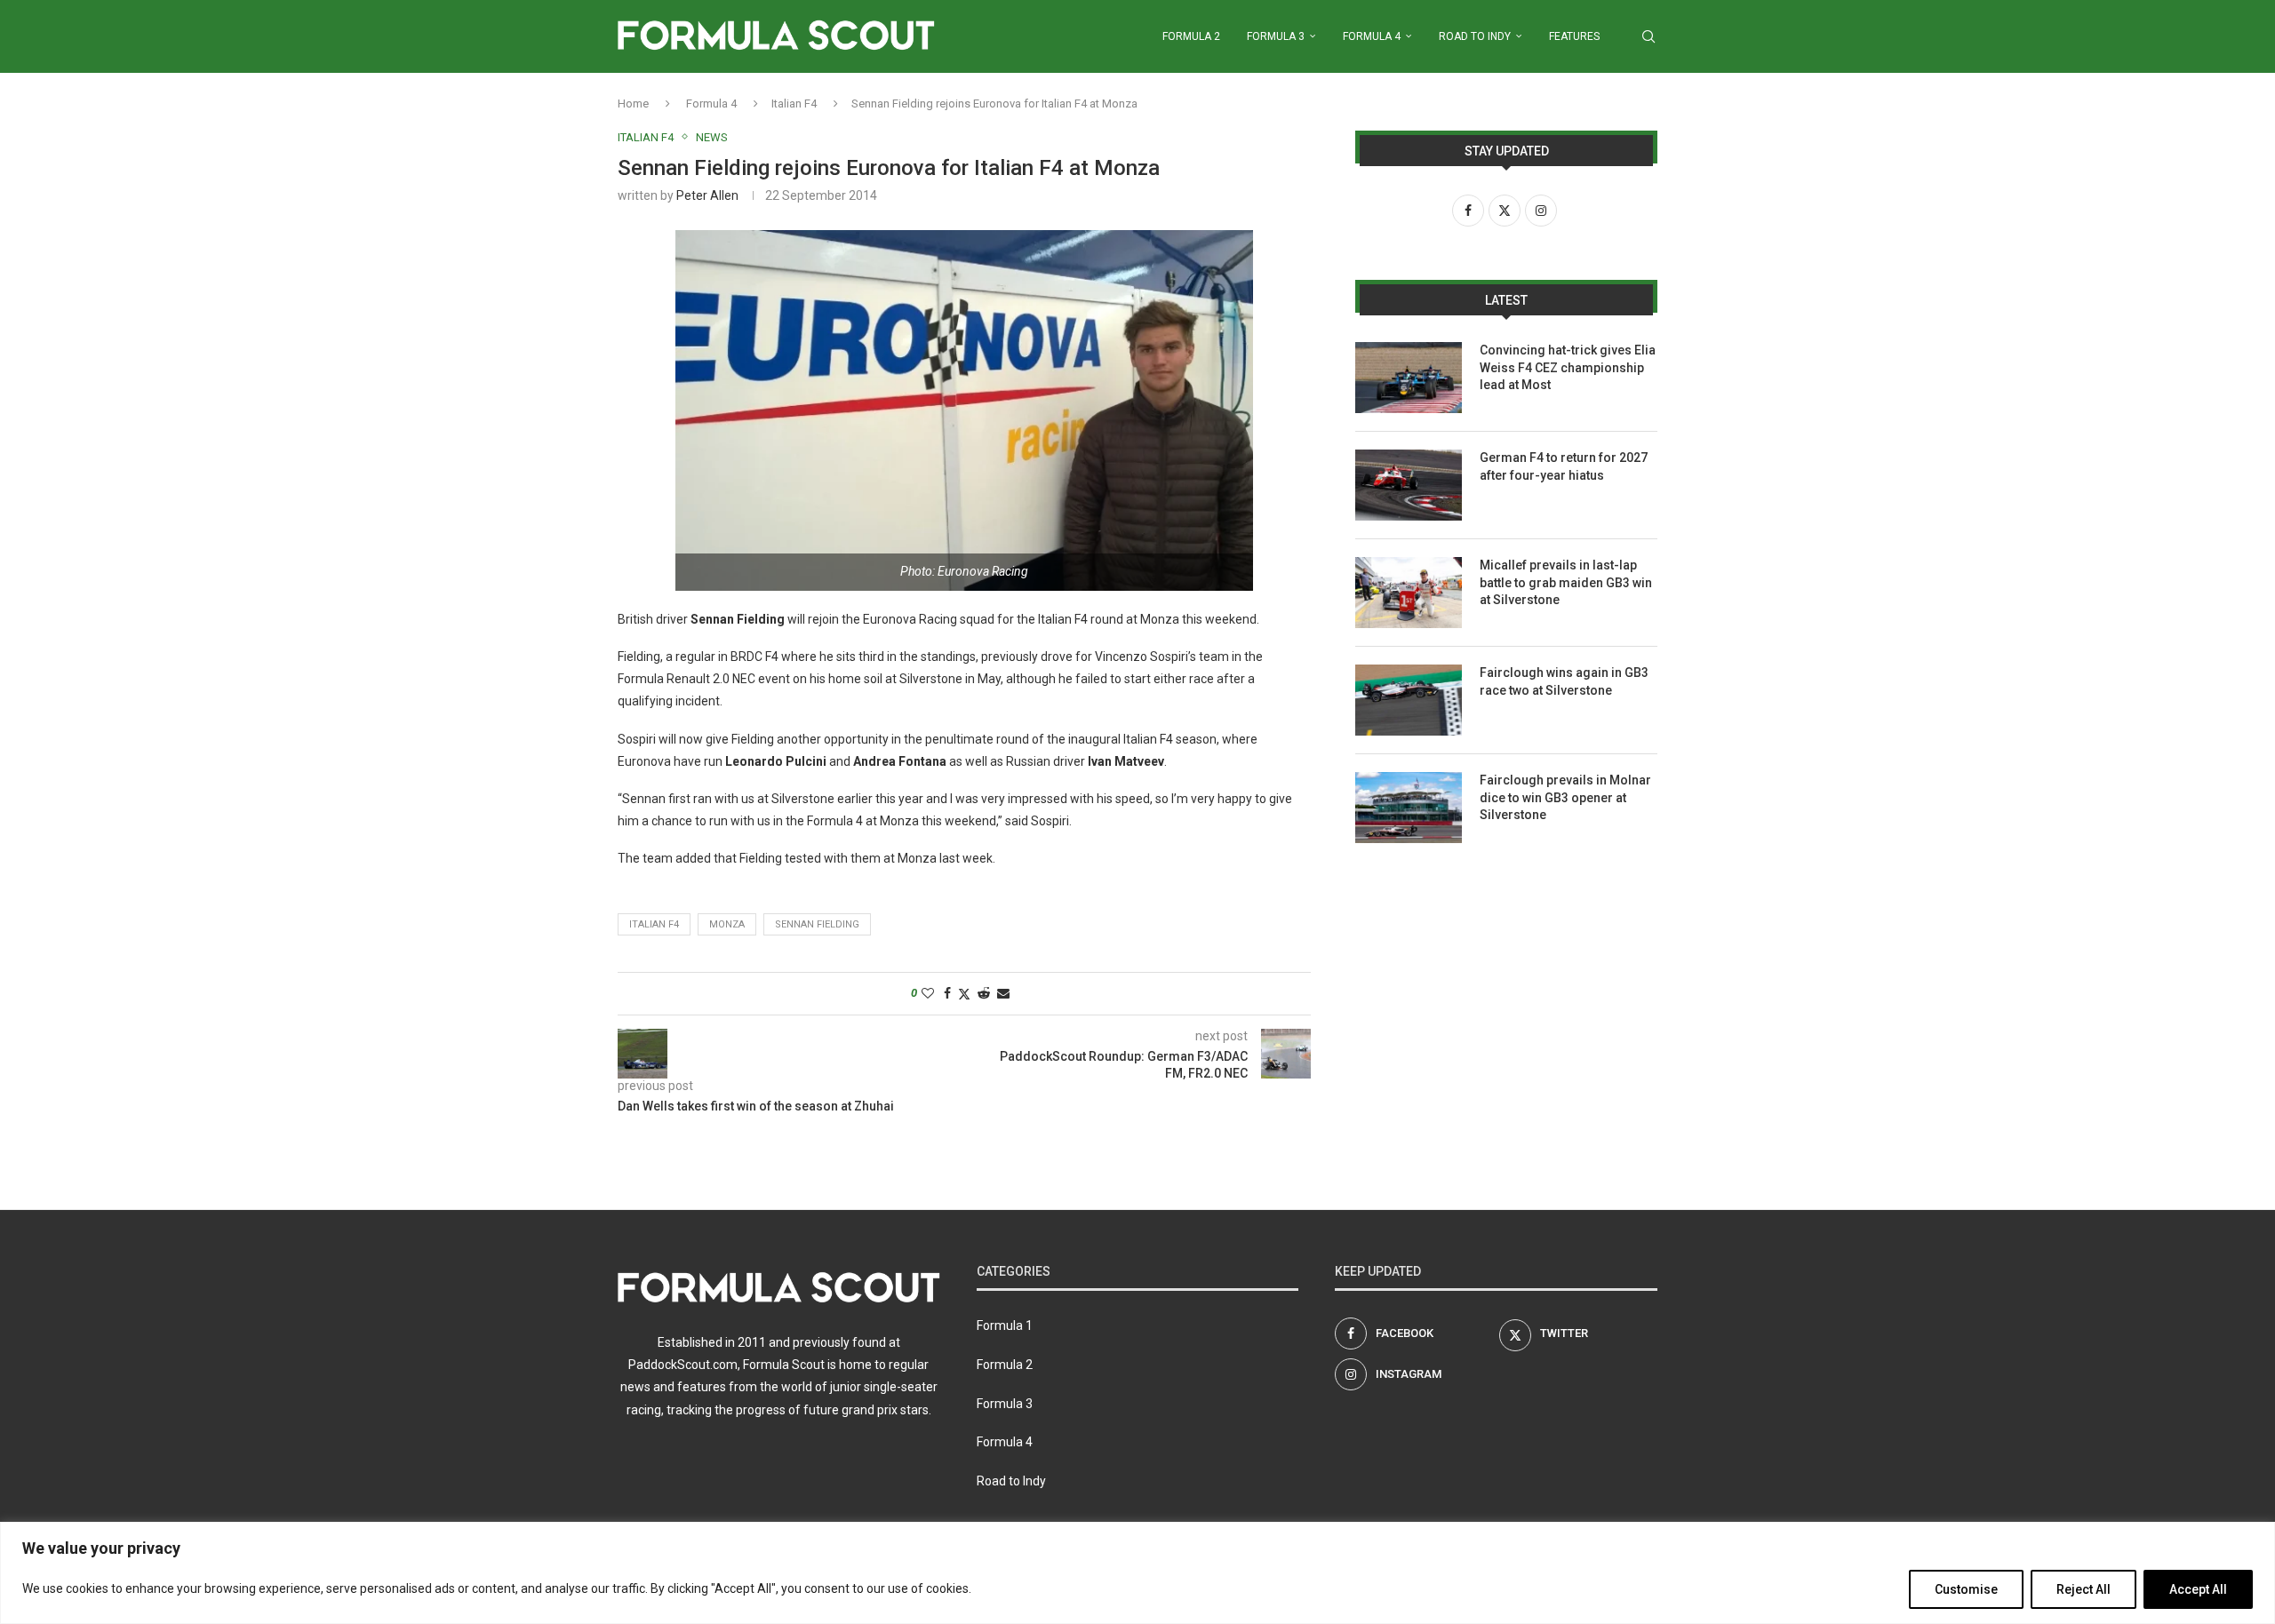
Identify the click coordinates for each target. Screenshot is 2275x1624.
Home (633, 103)
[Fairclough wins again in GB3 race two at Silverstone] (1409, 700)
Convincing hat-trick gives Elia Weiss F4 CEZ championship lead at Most (1568, 367)
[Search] (1648, 36)
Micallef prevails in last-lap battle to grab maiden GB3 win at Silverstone (1566, 582)
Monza (727, 924)
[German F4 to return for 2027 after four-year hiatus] (1409, 485)
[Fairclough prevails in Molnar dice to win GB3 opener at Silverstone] (1409, 808)
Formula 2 (1191, 36)
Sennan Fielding (817, 924)
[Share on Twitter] (964, 994)
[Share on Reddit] (984, 993)
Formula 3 (1276, 36)
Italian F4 (794, 103)
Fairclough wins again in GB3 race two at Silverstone (1564, 681)
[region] (1137, 1573)
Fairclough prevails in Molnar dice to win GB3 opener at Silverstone (1565, 797)
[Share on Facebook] (947, 993)
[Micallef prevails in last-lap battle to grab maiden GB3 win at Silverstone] (1409, 593)
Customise (1966, 1589)
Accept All (2198, 1589)
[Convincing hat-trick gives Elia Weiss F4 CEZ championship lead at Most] (1409, 378)
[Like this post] (928, 993)
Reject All (2083, 1589)
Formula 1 (1005, 1325)
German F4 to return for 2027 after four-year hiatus (1564, 466)
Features (1574, 36)
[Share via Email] (1003, 993)
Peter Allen (707, 195)
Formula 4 (1372, 36)
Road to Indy (1475, 36)
